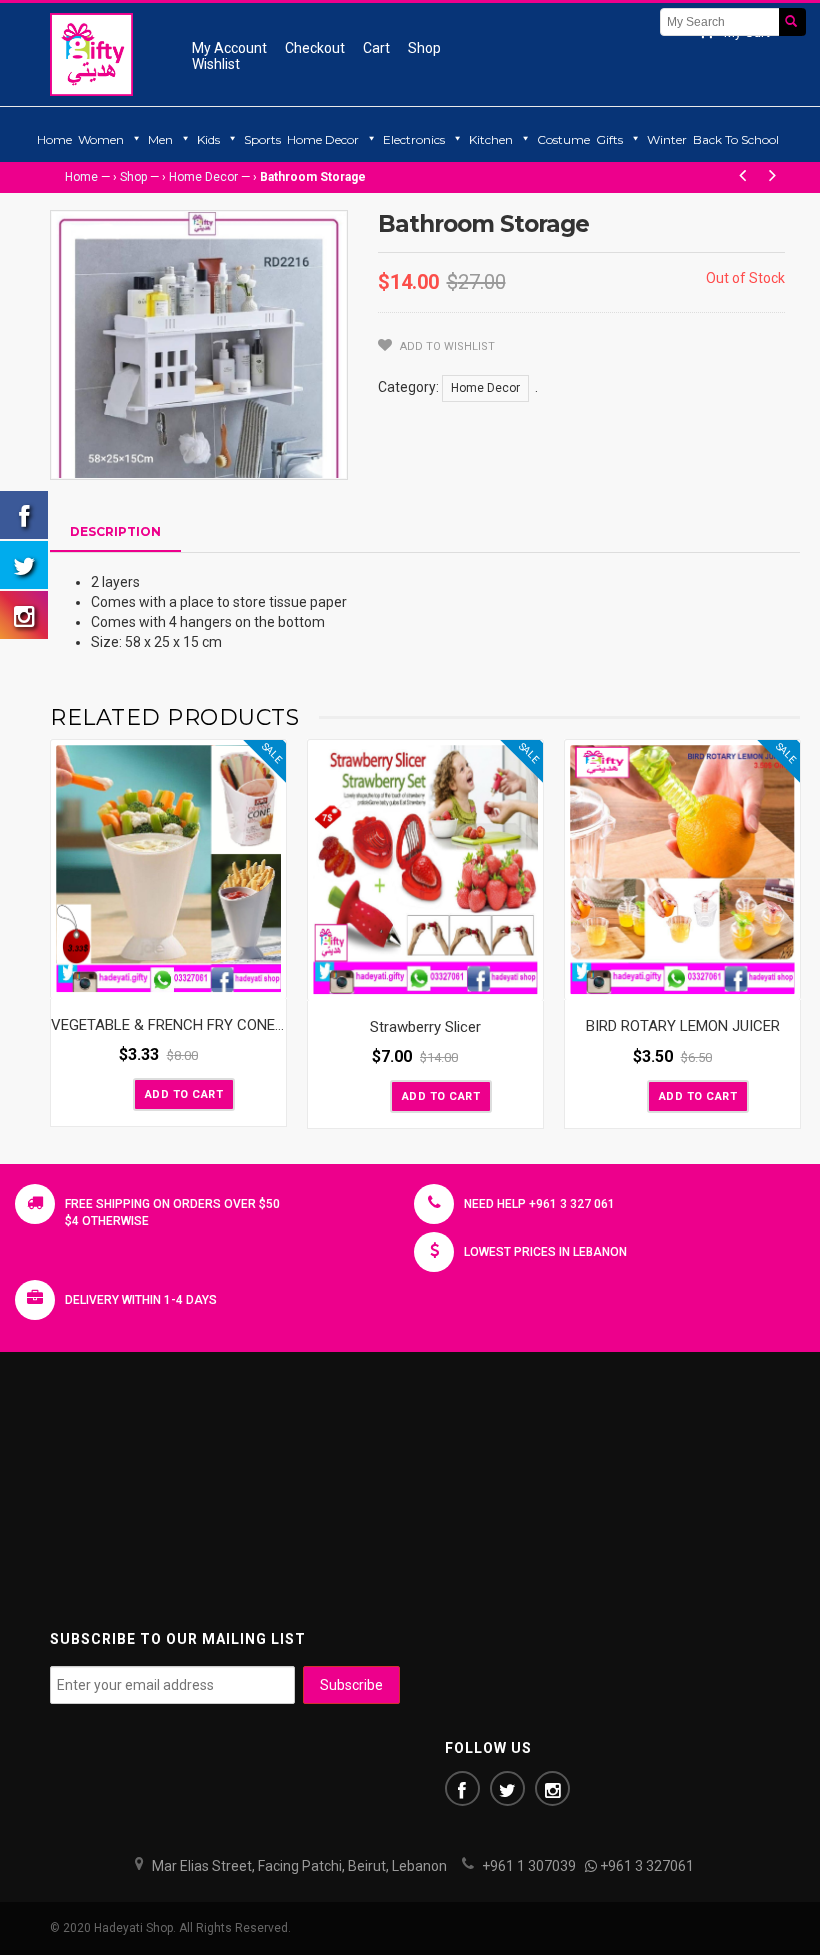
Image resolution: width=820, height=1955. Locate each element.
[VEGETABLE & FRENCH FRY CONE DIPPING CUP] (168, 869)
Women (101, 139)
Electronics (414, 139)
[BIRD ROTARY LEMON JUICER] (682, 870)
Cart (376, 48)
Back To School (736, 139)
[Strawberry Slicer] (425, 870)
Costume (563, 139)
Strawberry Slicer (425, 1027)
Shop (424, 48)
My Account (229, 48)
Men (160, 139)
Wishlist (216, 64)
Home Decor (323, 139)
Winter (667, 139)
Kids (208, 139)
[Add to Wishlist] (116, 1093)
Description (115, 531)
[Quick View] (266, 979)
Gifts (609, 139)
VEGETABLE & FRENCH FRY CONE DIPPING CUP (208, 1025)
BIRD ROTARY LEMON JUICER (683, 1026)
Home (54, 139)
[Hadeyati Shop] (91, 54)
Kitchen (491, 139)
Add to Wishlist (446, 346)
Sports (262, 139)
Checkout (315, 48)
